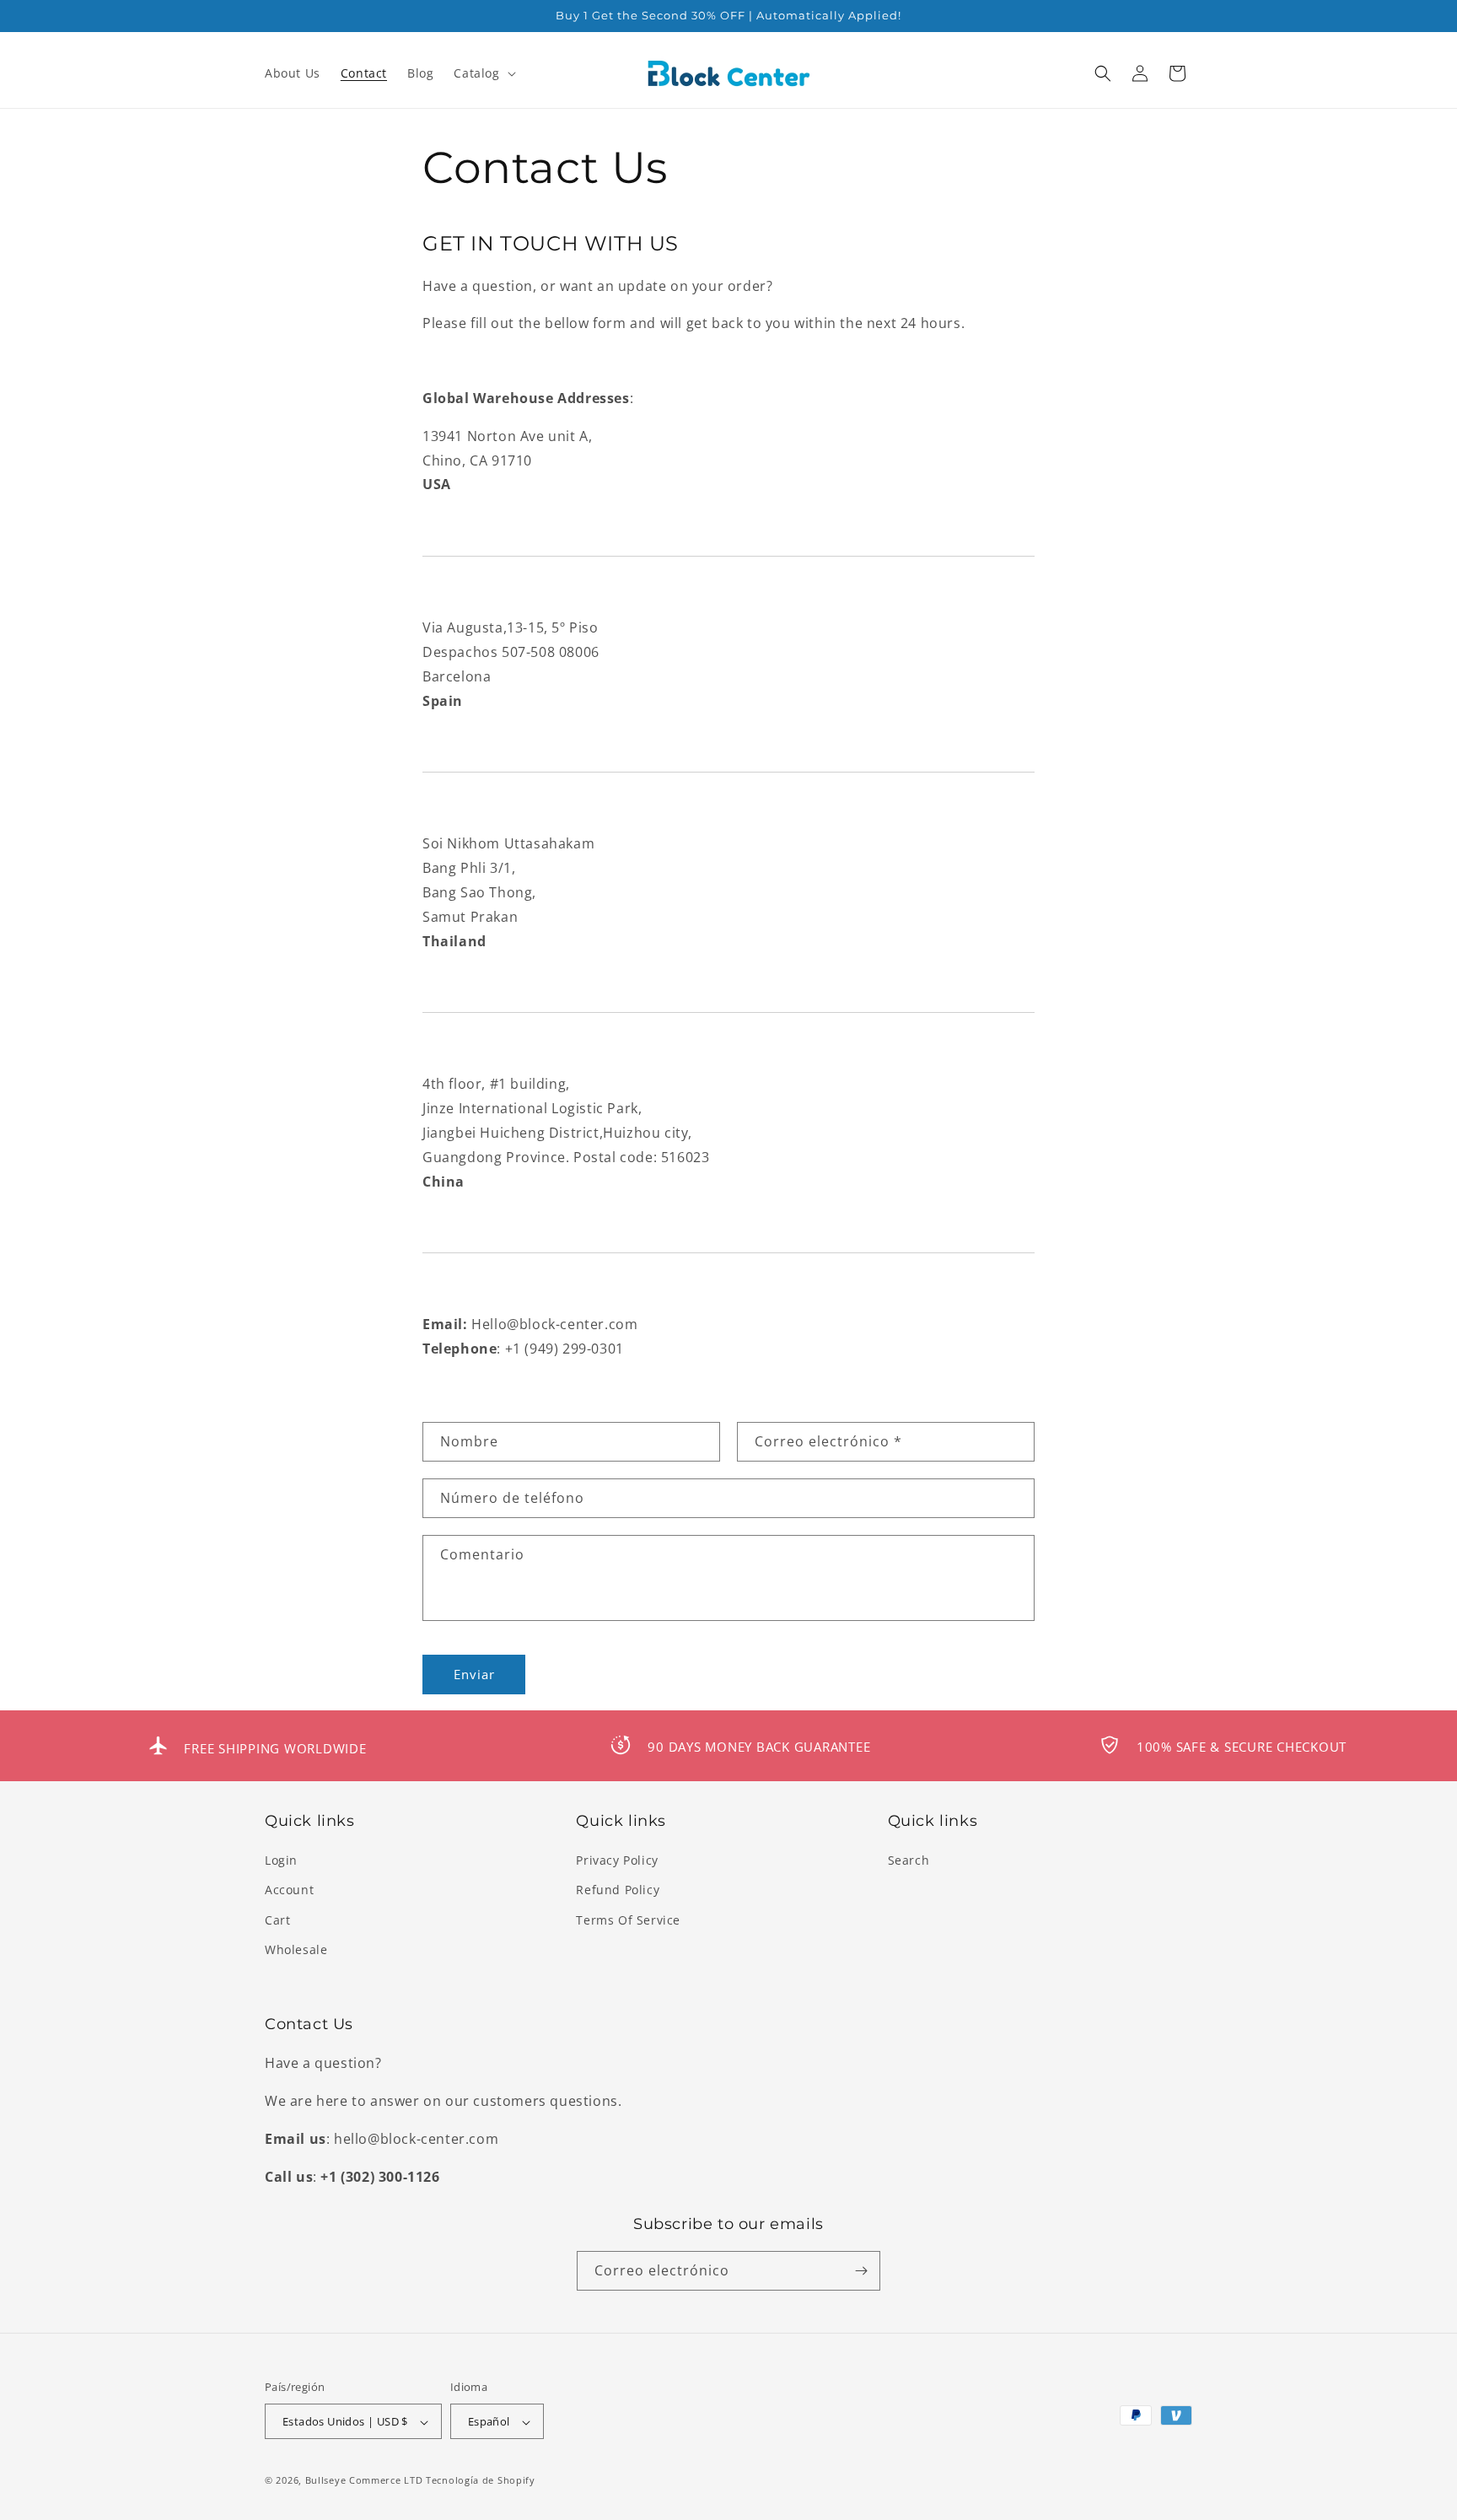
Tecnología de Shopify (481, 2481)
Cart (277, 1920)
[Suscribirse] (861, 2271)
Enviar (474, 1675)
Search (909, 1860)
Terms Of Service (628, 1920)
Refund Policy (618, 1890)
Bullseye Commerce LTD (364, 2481)
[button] (483, 73)
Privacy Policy (617, 1860)
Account (289, 1890)
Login (281, 1860)
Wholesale (296, 1949)
